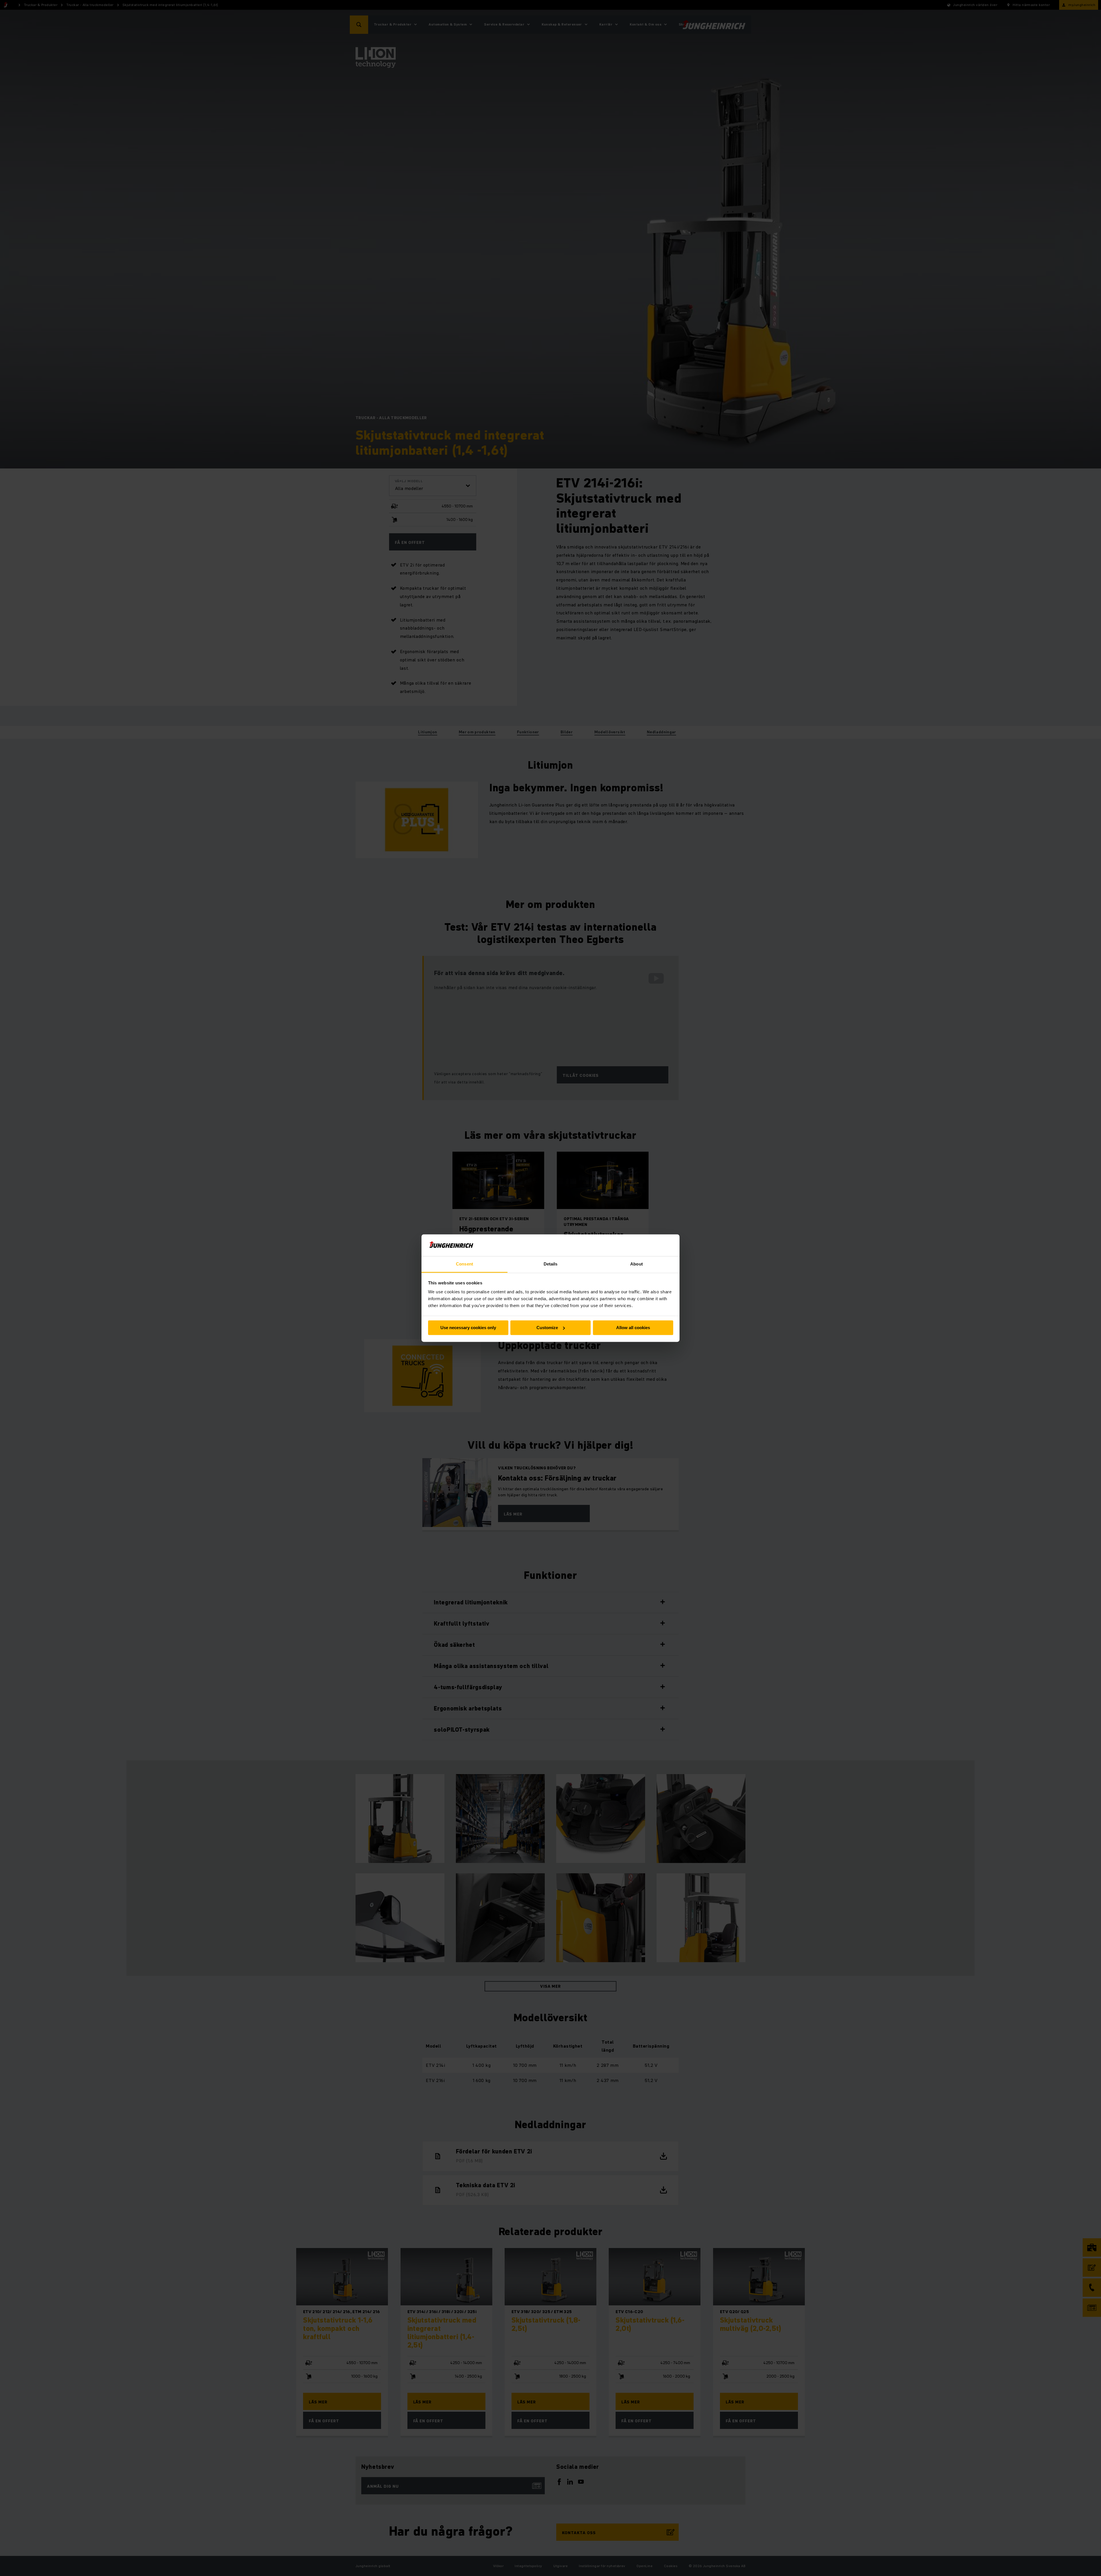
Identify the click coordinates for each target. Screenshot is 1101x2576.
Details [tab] (551, 1264)
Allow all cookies (633, 1328)
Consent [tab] (464, 1264)
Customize (547, 1328)
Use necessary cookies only (468, 1328)
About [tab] (637, 1264)
